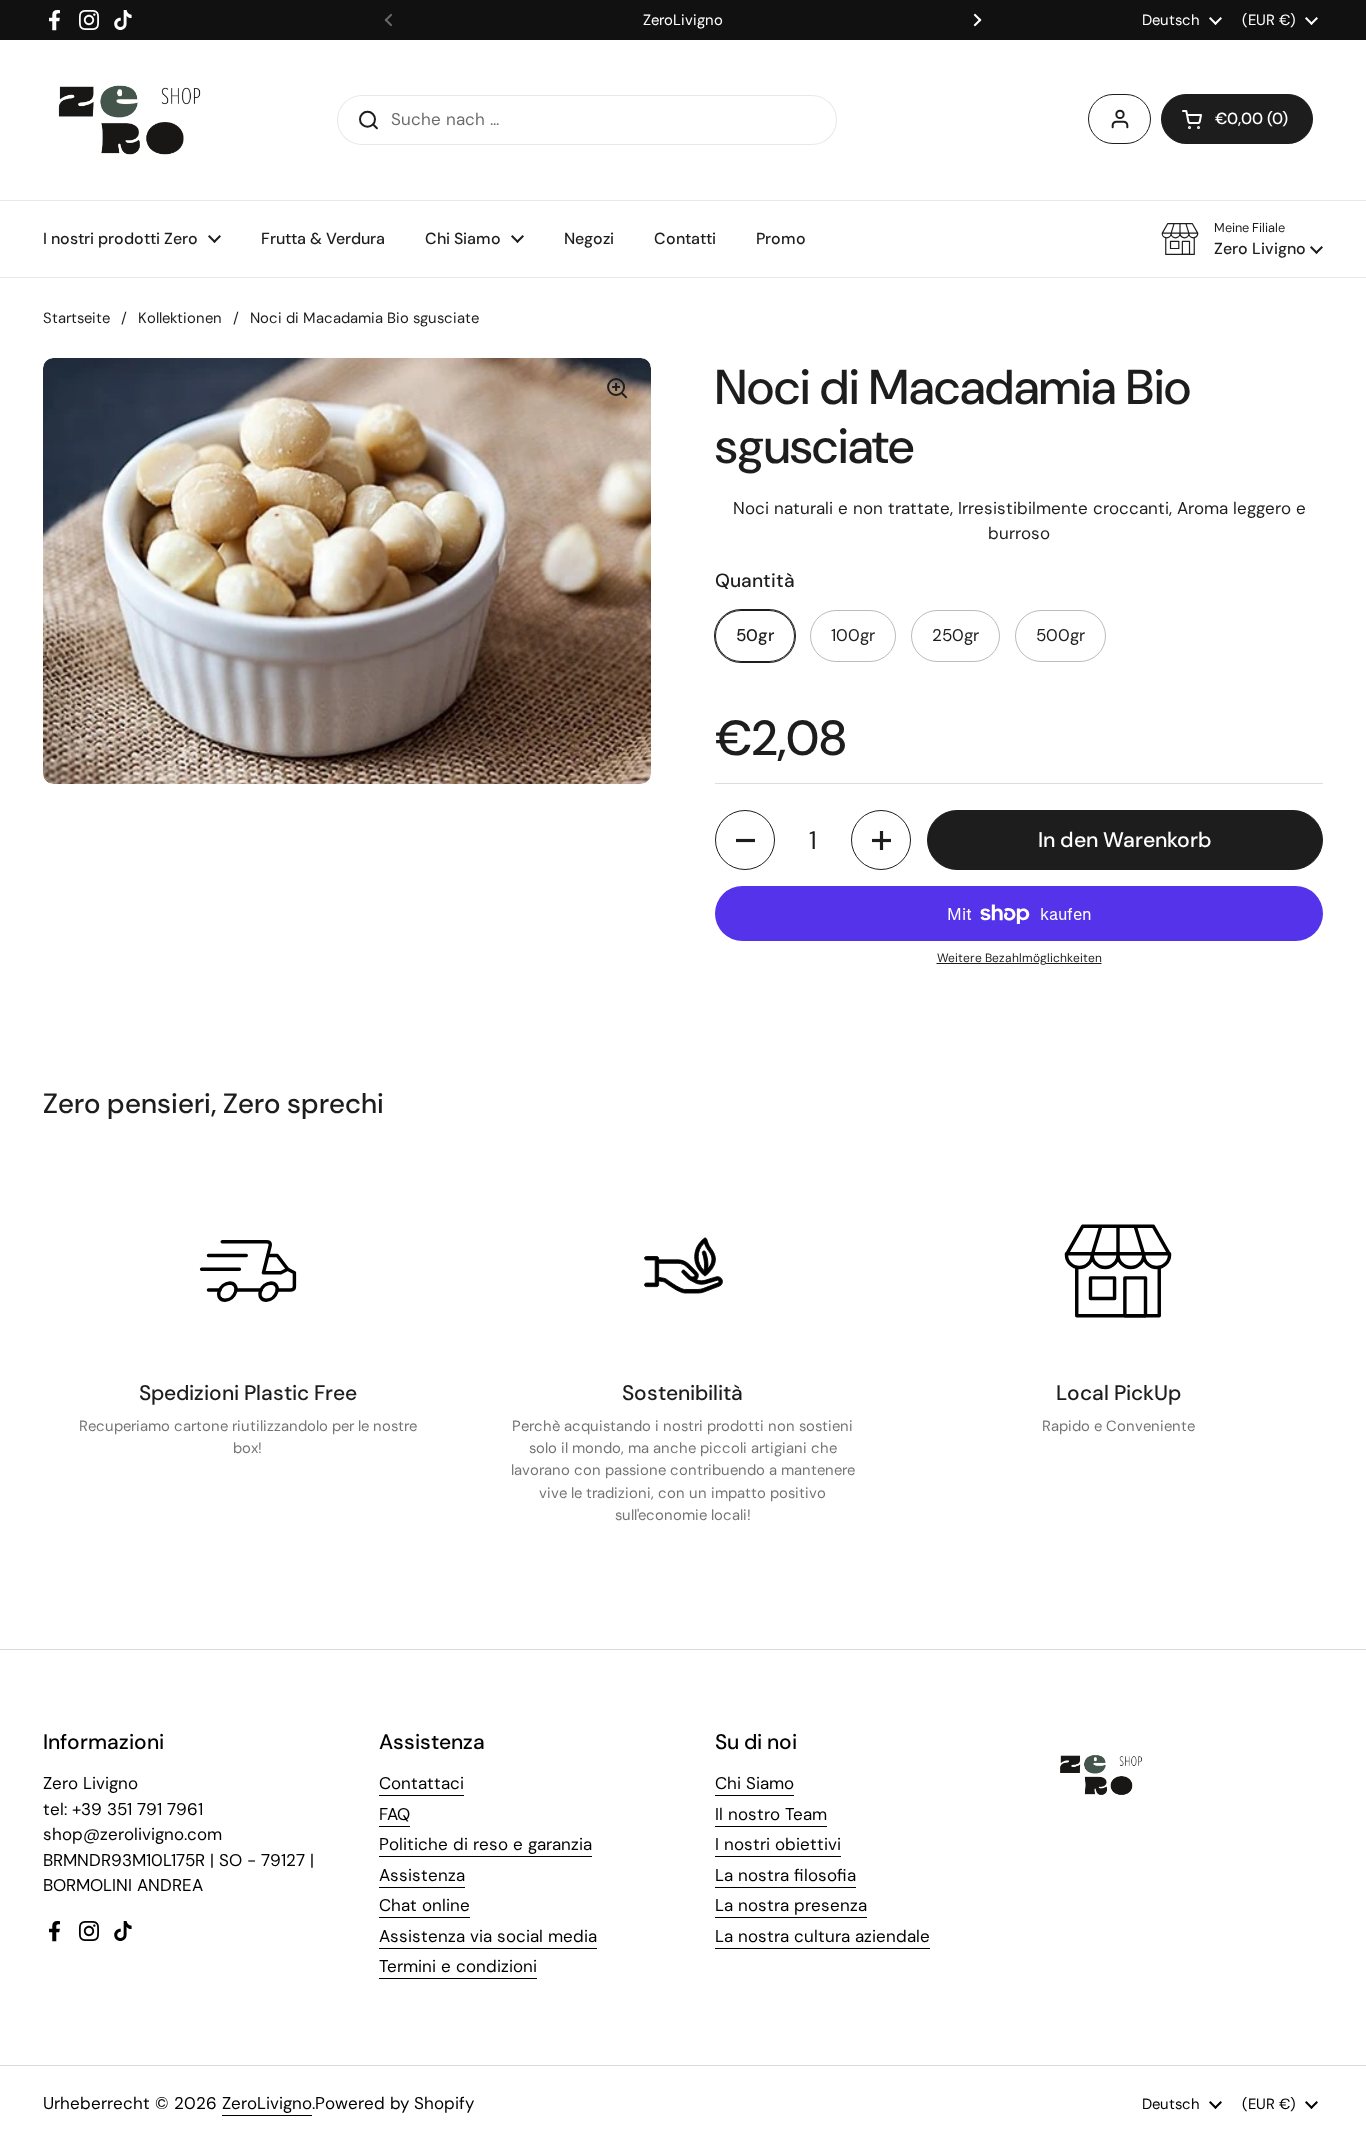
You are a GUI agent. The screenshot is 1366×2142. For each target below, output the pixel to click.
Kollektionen (180, 318)
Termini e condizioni (458, 1966)
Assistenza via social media (488, 1936)
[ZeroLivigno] (129, 120)
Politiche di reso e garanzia (485, 1844)
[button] (1237, 119)
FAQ (394, 1814)
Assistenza (422, 1875)
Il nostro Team (771, 1814)
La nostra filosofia (785, 1875)
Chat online (424, 1905)
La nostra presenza (791, 1905)
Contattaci (421, 1783)
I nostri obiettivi (778, 1844)
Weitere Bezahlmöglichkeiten (1019, 958)
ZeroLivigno (267, 2103)
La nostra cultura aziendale (822, 1936)
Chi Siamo (754, 1783)
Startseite (76, 318)
